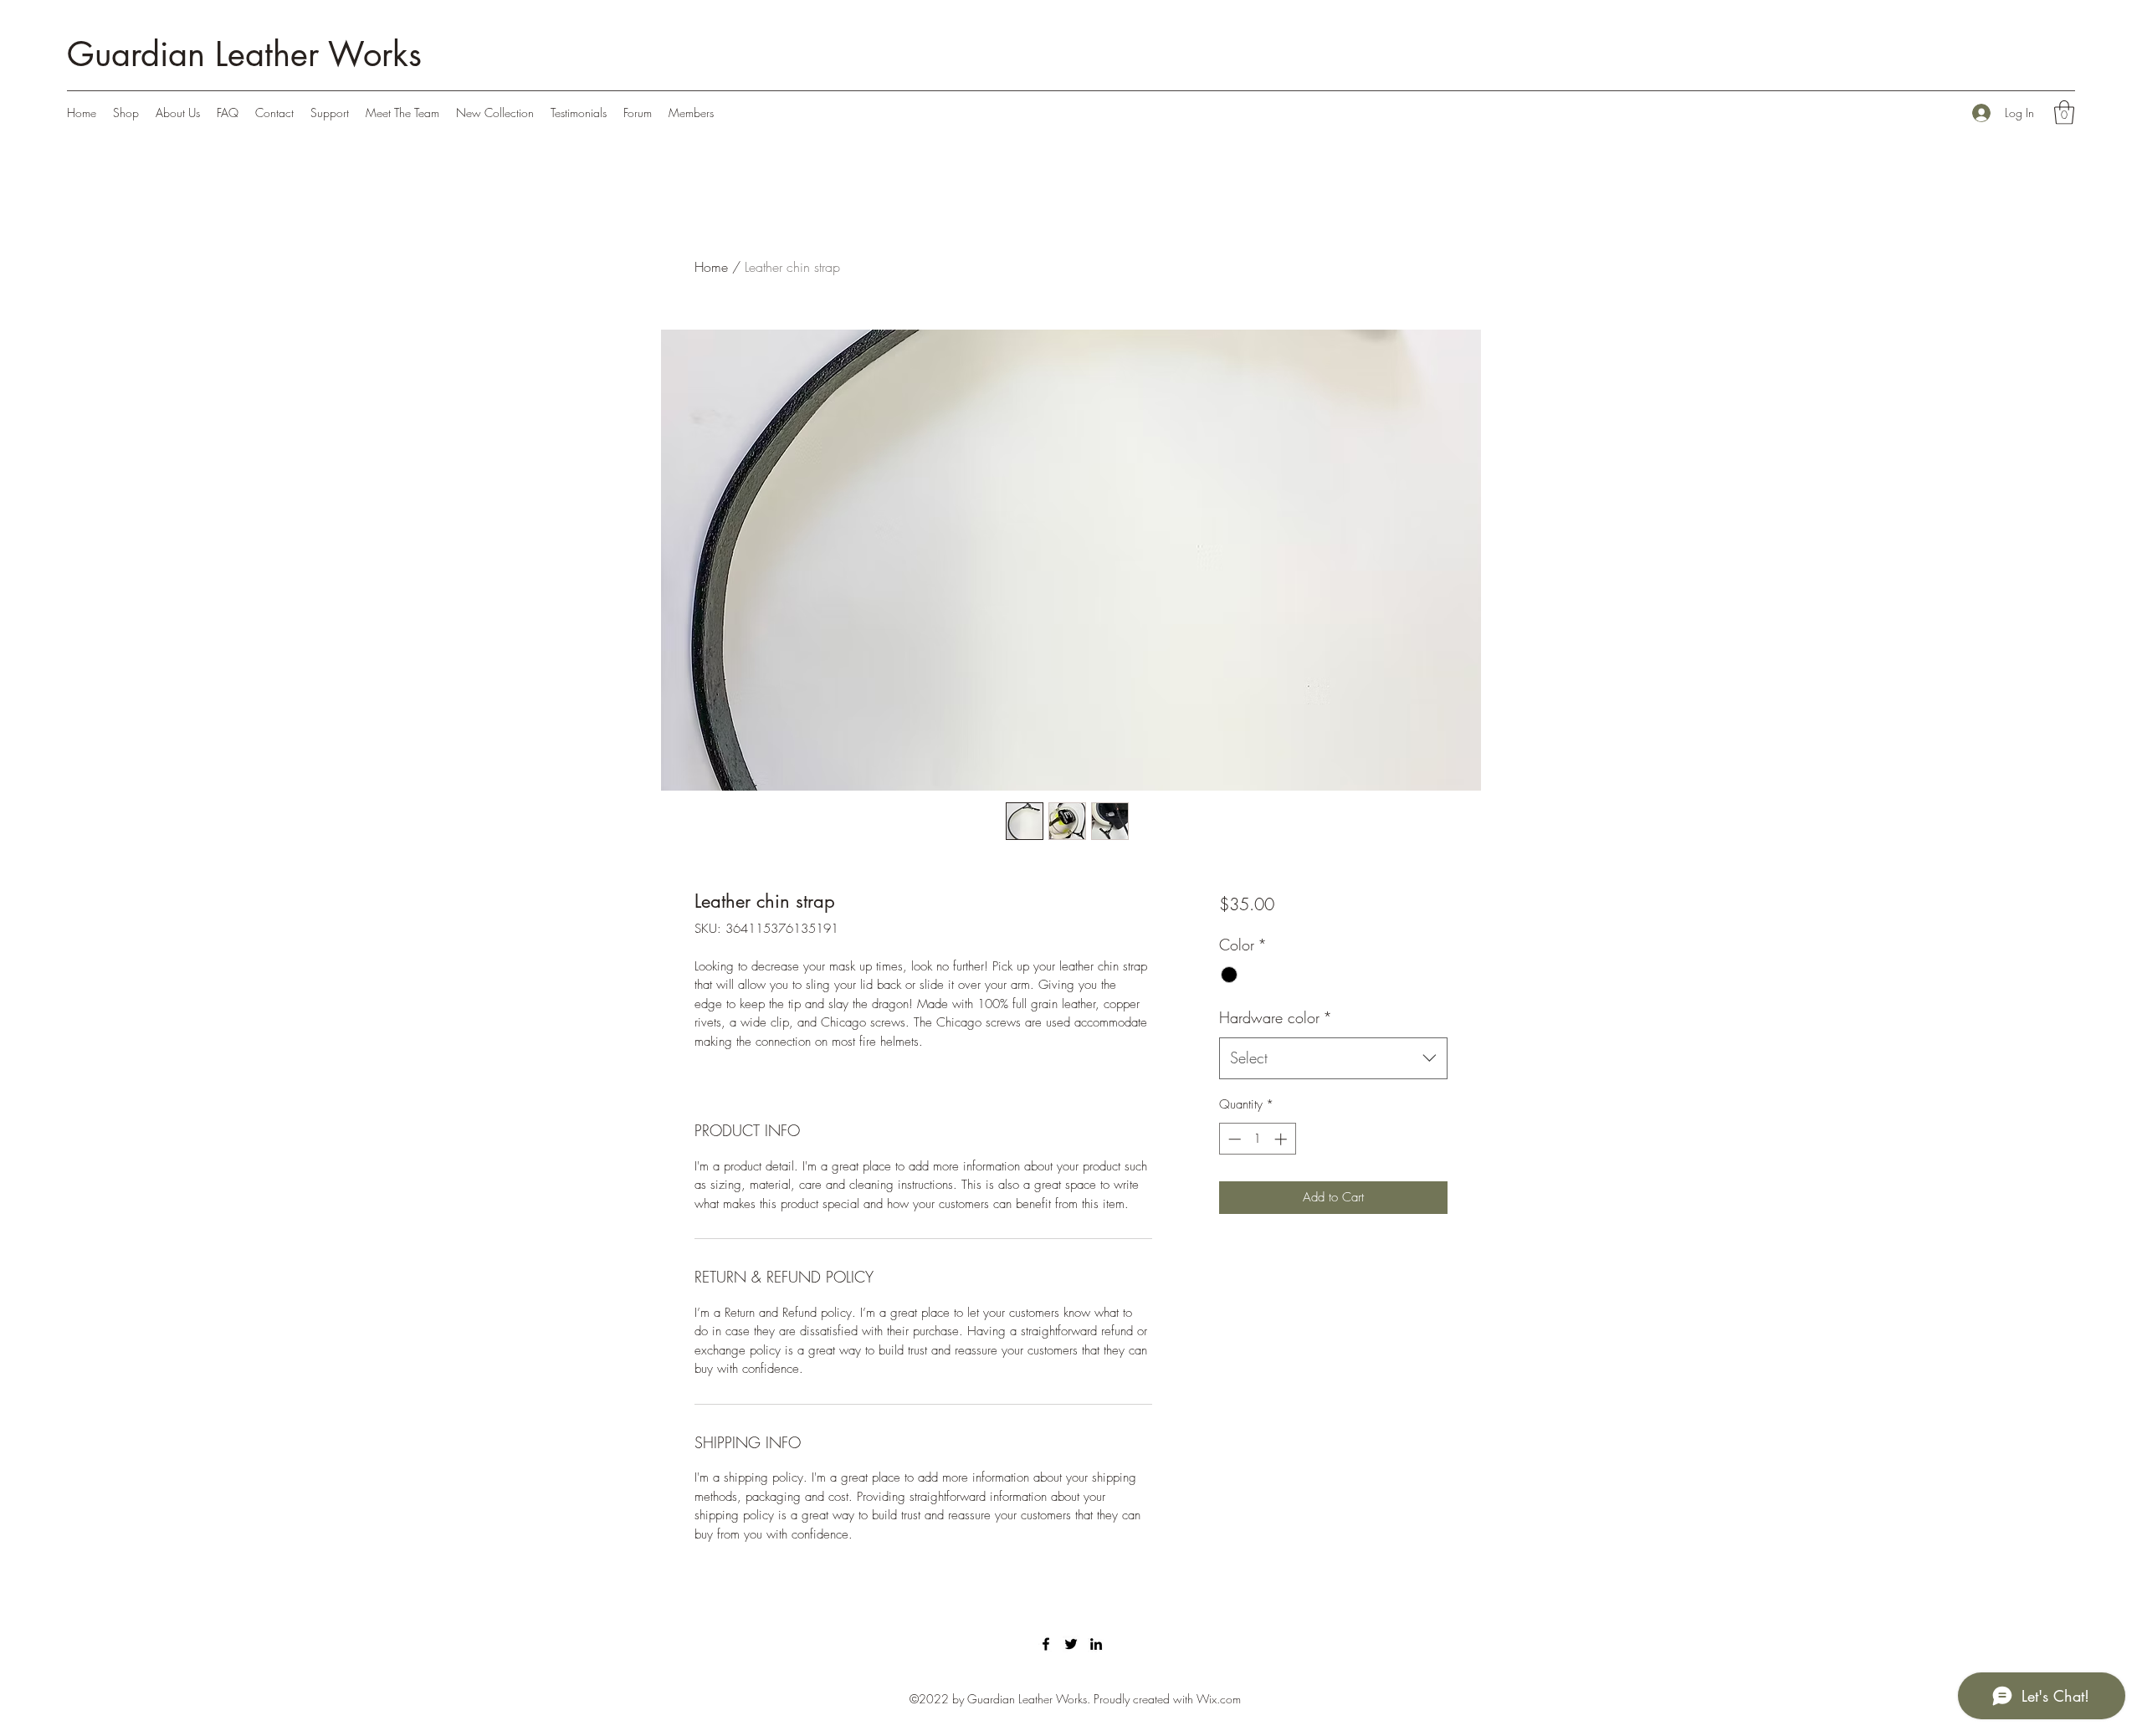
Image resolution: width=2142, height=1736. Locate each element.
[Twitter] (1071, 1644)
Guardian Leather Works (244, 54)
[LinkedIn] (1096, 1644)
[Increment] (1282, 1139)
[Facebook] (1046, 1644)
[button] (2064, 113)
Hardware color (1276, 1017)
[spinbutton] (1257, 1139)
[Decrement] (1233, 1139)
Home (711, 267)
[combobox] (1333, 1058)
